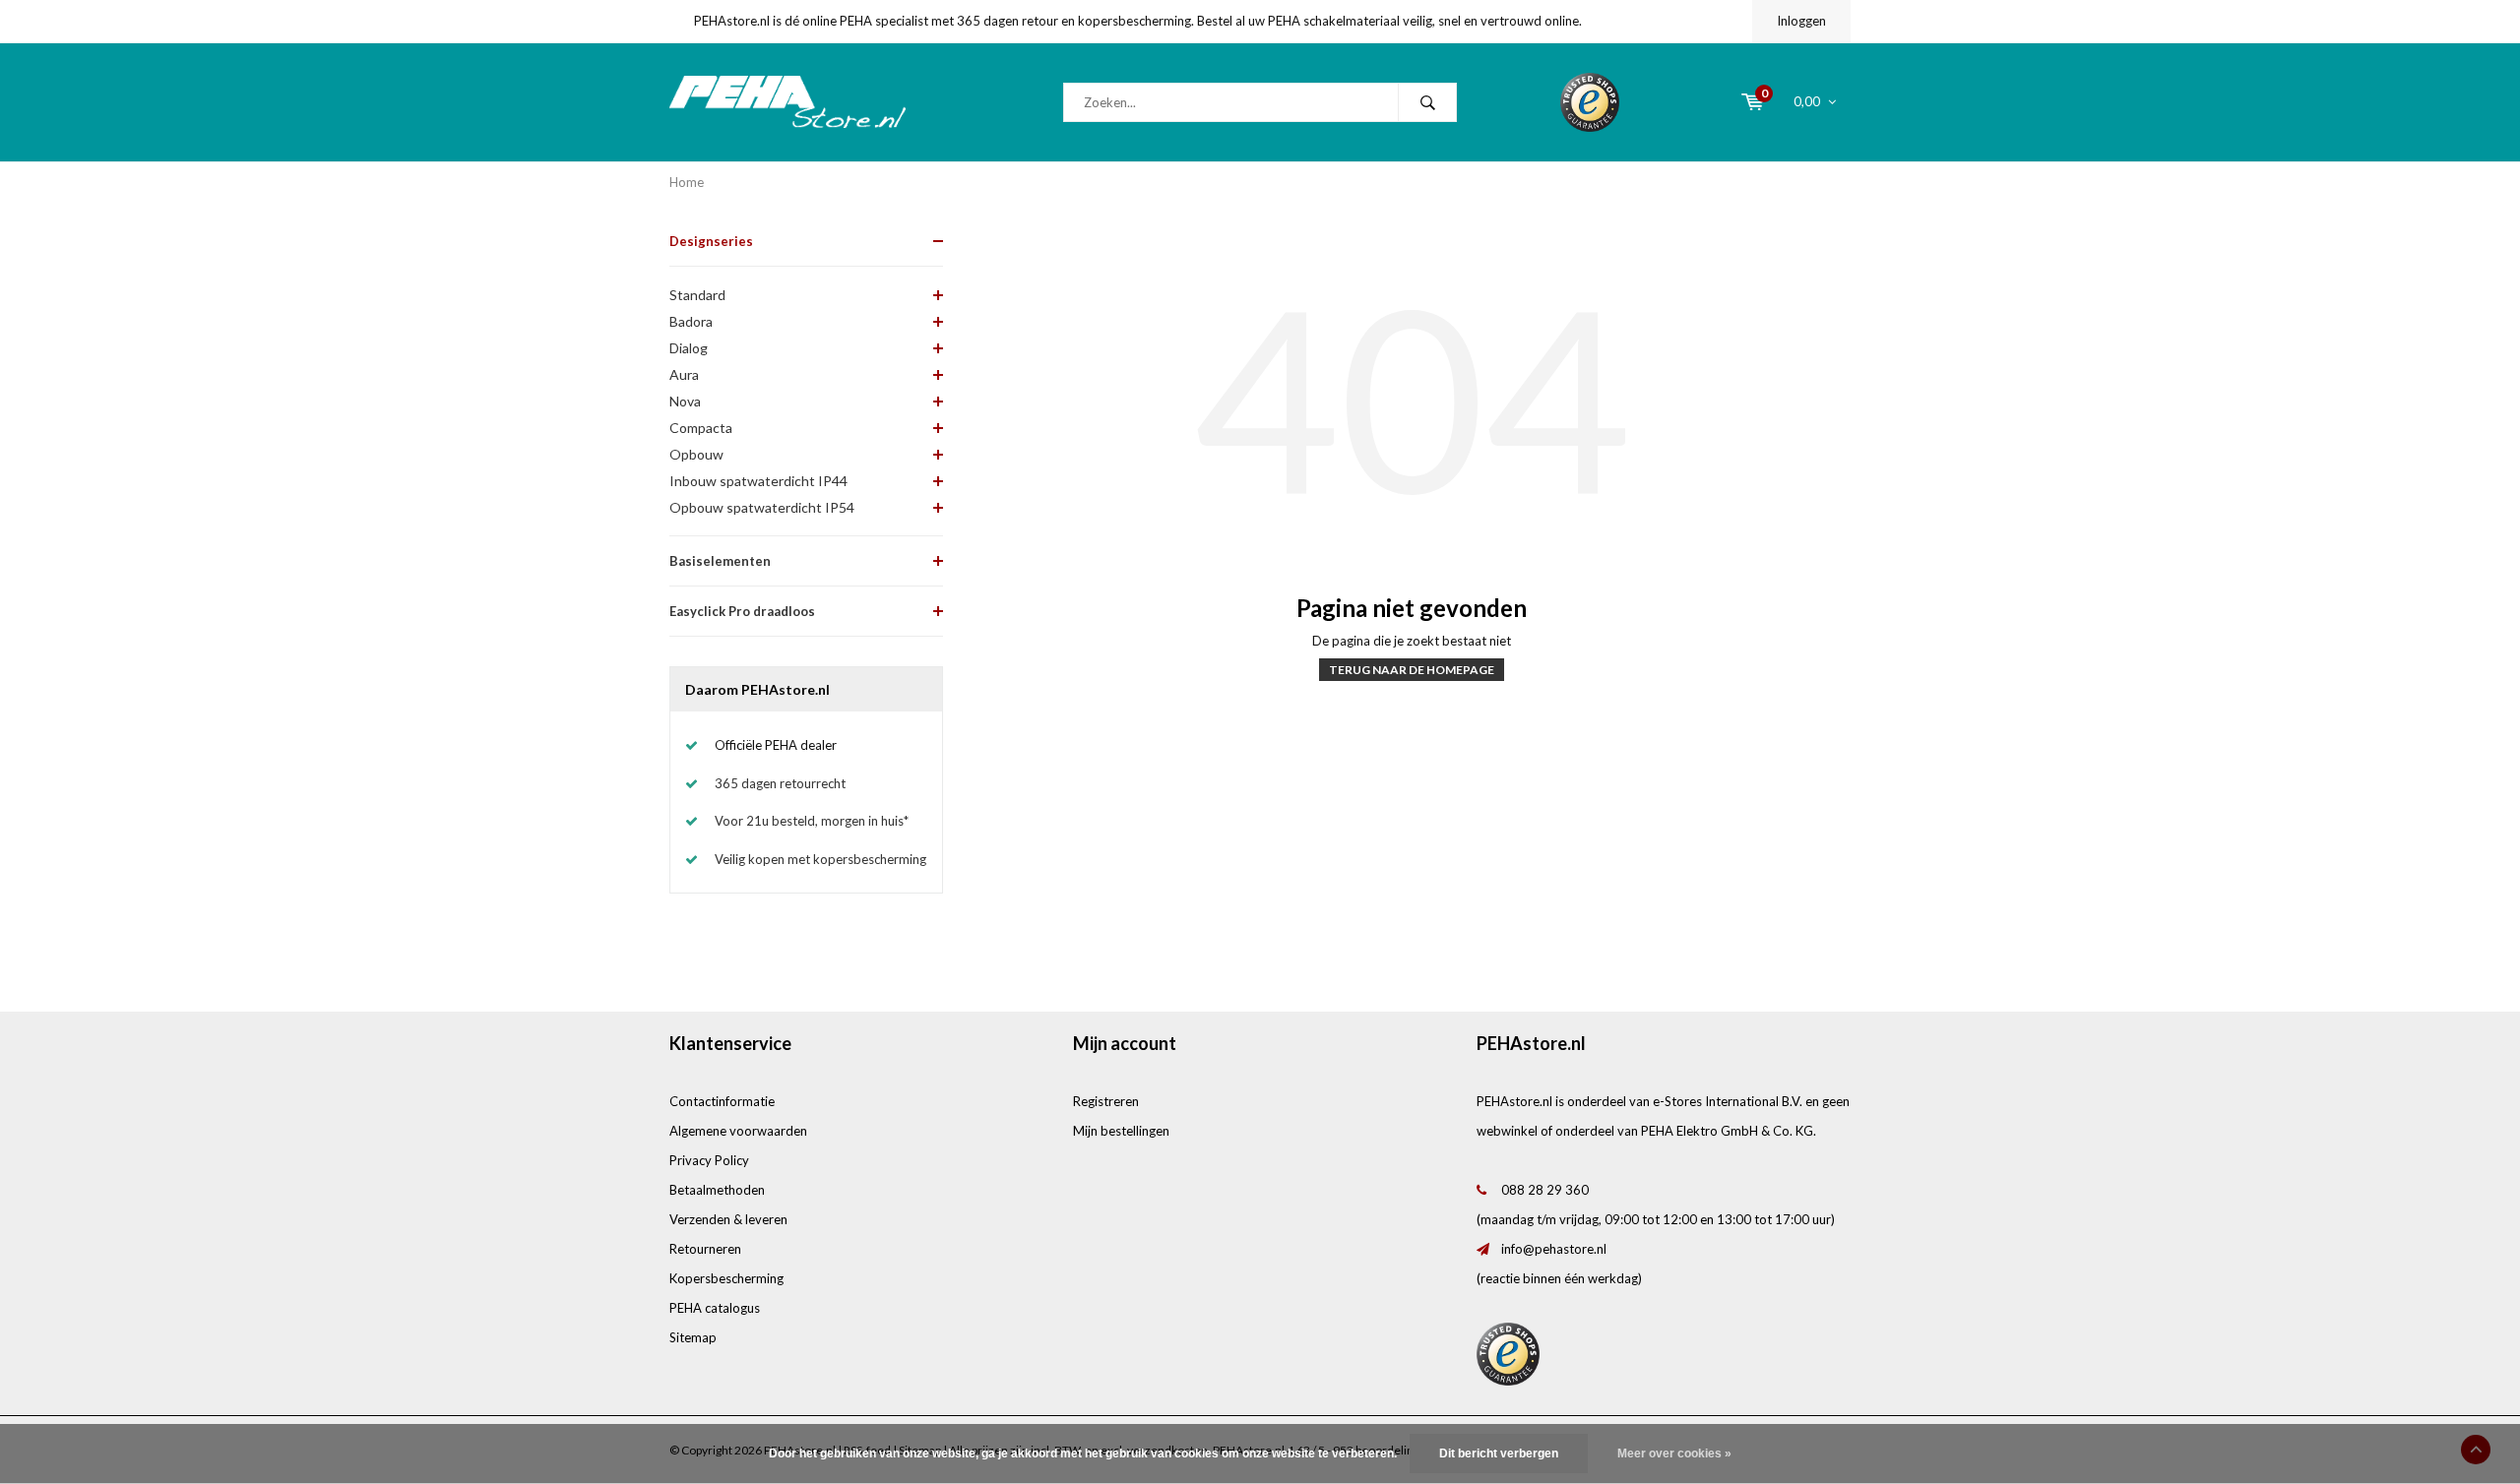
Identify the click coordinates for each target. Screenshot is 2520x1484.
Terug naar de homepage (1412, 670)
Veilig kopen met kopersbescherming (820, 859)
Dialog (689, 348)
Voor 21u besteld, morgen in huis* (812, 821)
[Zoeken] (1427, 102)
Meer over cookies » (1674, 1453)
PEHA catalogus (715, 1308)
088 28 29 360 (1545, 1190)
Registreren (1106, 1101)
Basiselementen (720, 561)
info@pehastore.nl (1554, 1249)
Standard (697, 295)
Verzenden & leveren (728, 1219)
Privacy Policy (709, 1160)
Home (687, 182)
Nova (685, 401)
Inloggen (1801, 21)
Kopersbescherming (726, 1278)
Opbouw (696, 454)
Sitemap (693, 1337)
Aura (684, 374)
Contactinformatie (722, 1101)
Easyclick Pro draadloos (742, 611)
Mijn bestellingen (1121, 1131)
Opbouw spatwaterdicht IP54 (762, 507)
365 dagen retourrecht (780, 783)
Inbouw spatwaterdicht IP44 (758, 481)
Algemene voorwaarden (738, 1131)
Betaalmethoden (717, 1190)
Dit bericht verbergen (1499, 1453)
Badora (691, 321)
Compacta (701, 428)
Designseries (711, 241)
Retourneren (705, 1249)
